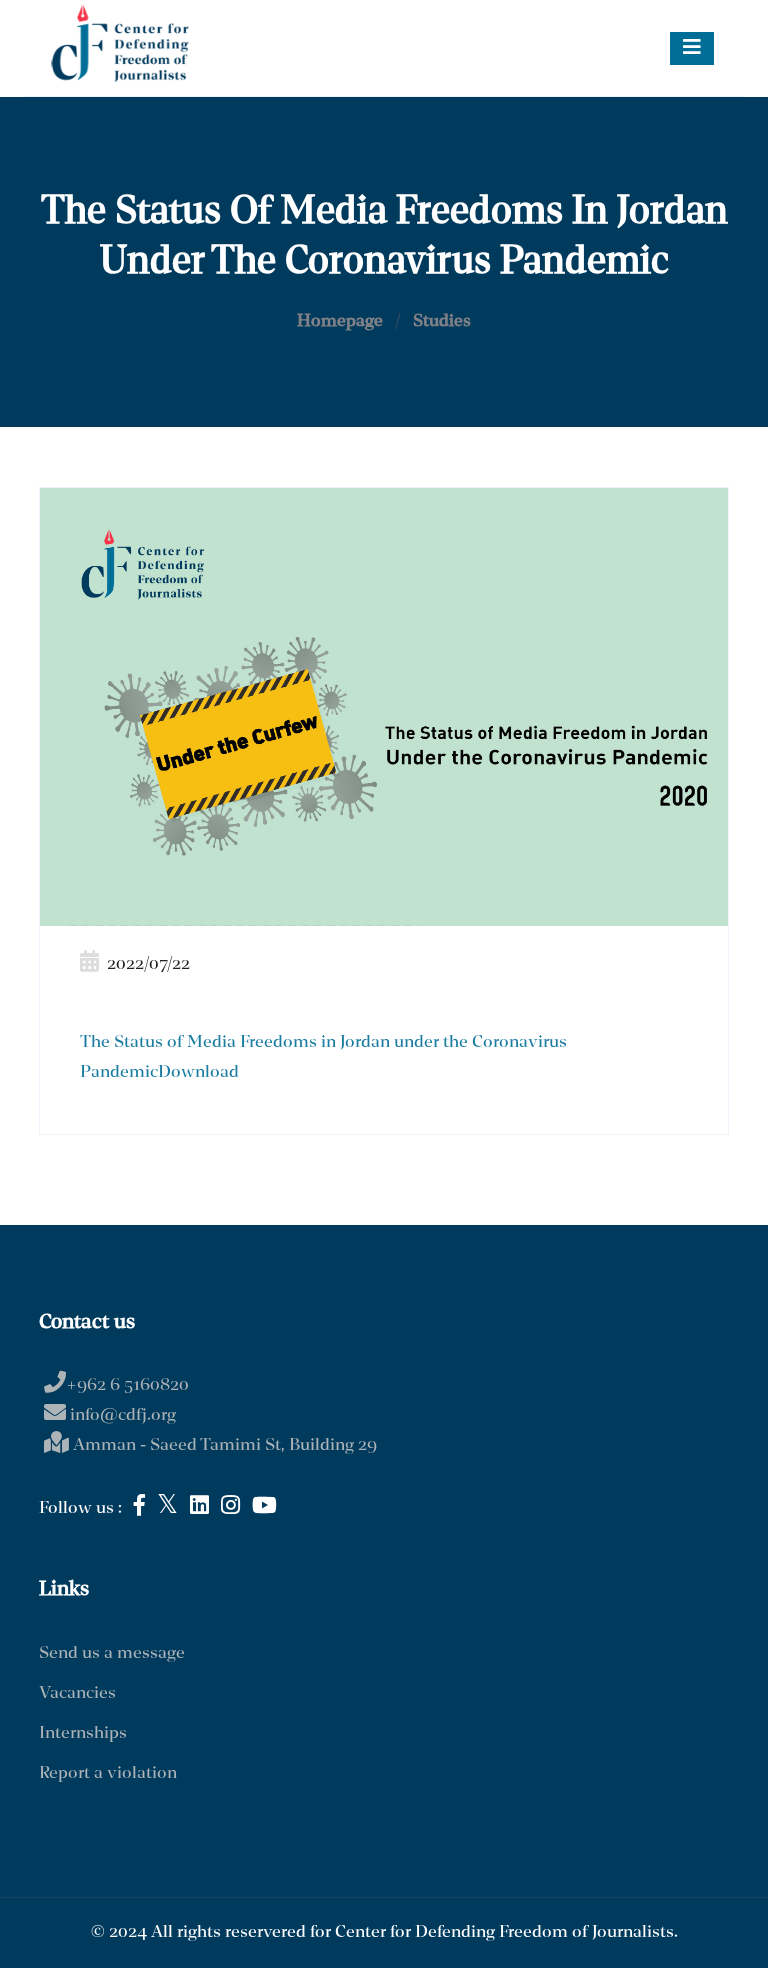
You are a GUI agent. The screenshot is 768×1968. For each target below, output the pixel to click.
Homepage (340, 321)
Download (198, 1072)
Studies (442, 321)
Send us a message (112, 1653)
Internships (83, 1733)
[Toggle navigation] (692, 48)
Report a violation (108, 1773)
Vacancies (77, 1693)
